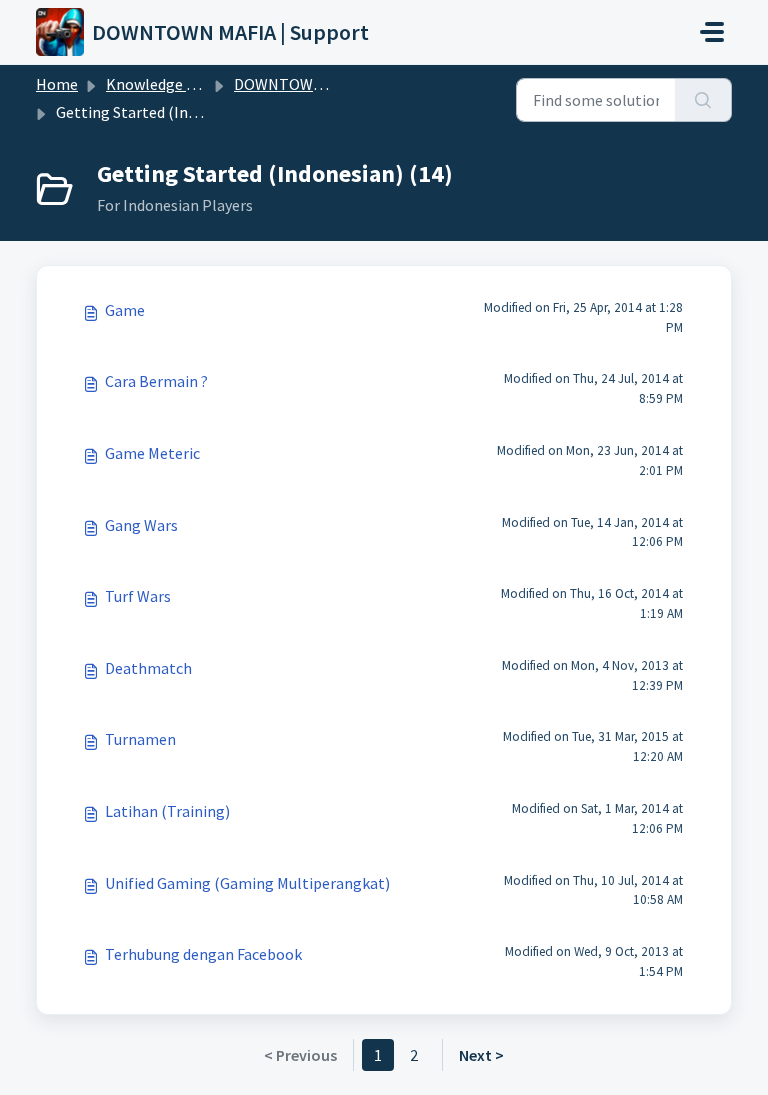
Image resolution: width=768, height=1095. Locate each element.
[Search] (703, 100)
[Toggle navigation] (712, 32)
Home (57, 84)
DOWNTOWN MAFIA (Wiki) (323, 84)
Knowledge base (162, 84)
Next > (481, 1055)
